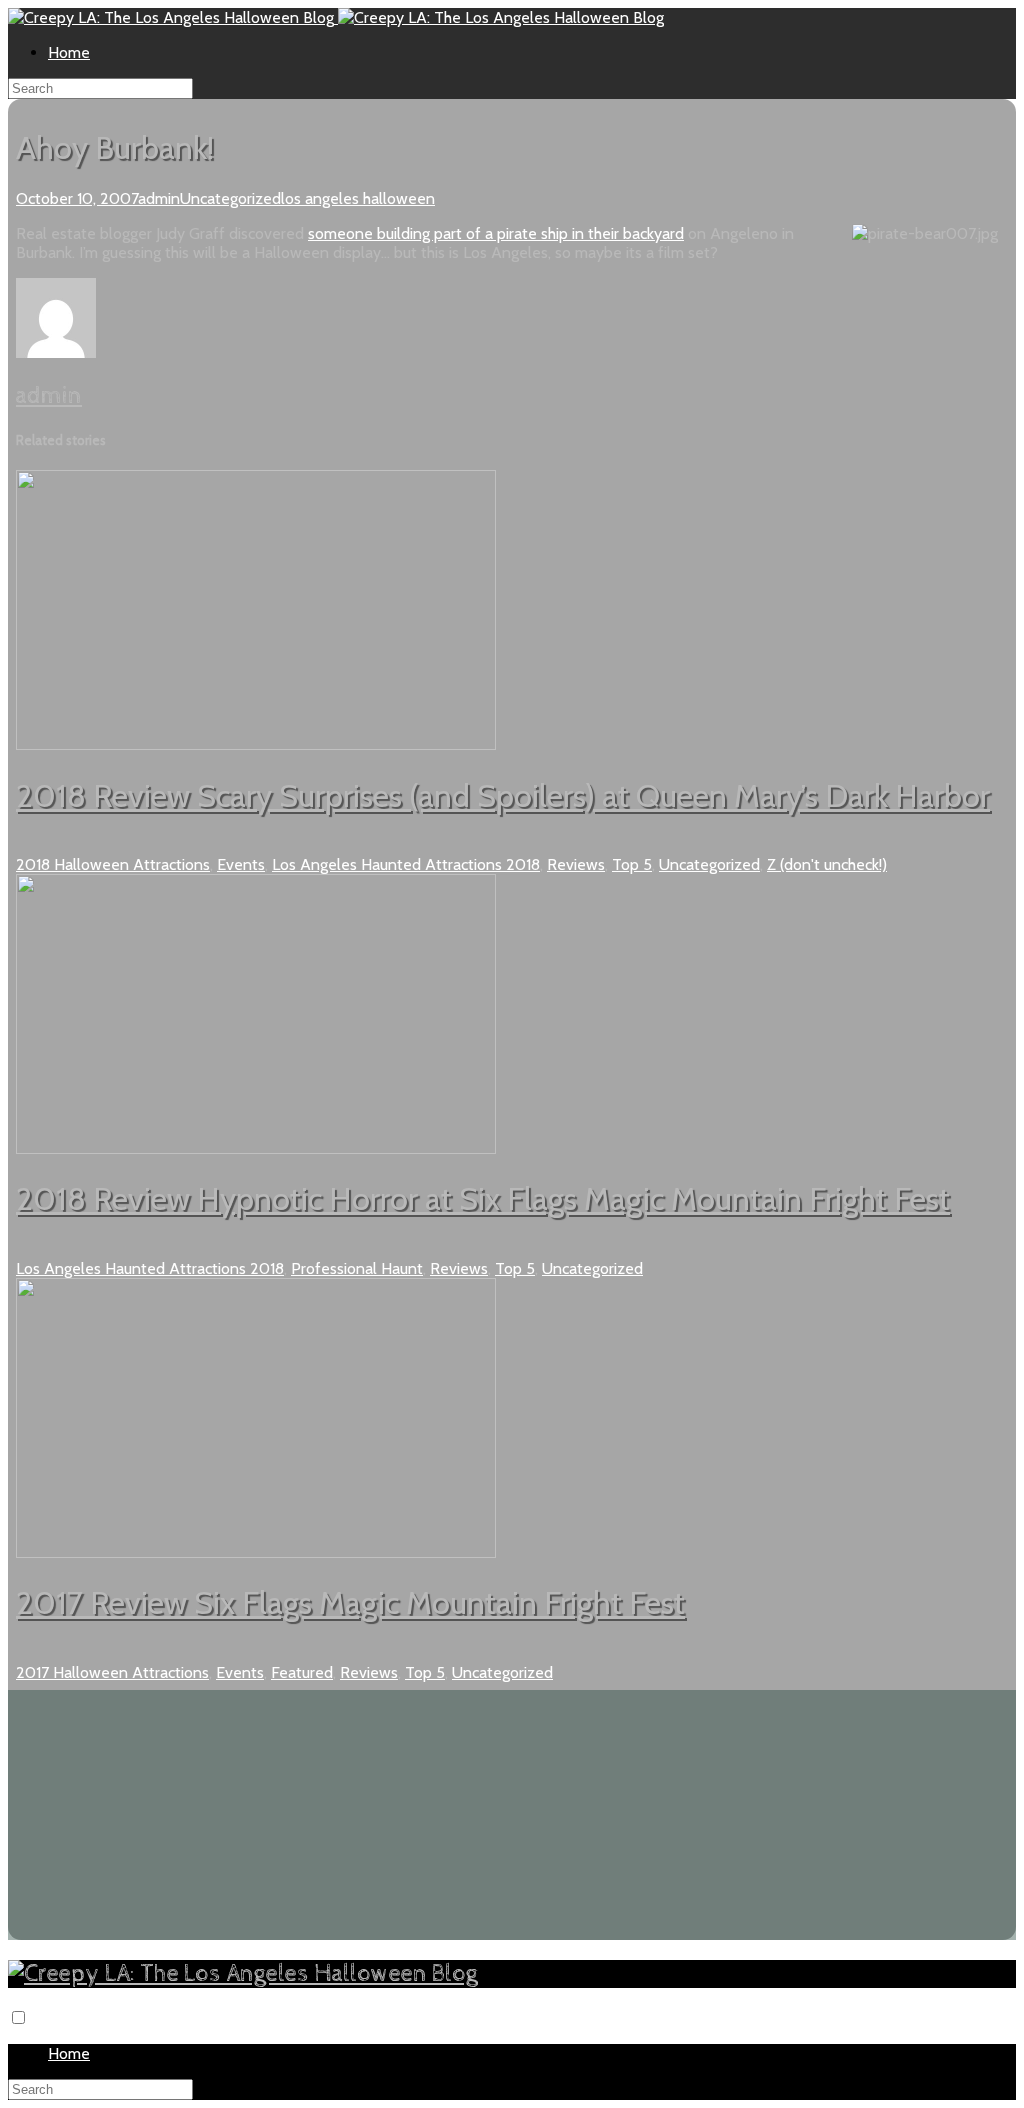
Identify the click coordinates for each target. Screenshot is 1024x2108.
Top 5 (632, 864)
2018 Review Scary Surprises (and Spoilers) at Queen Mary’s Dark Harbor (503, 795)
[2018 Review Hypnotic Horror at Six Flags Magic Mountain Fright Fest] (256, 1148)
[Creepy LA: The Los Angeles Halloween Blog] (173, 17)
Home (69, 52)
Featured (302, 1672)
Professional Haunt (357, 1268)
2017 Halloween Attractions (112, 1672)
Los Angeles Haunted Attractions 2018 (406, 864)
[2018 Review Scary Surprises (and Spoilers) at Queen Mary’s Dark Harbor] (256, 744)
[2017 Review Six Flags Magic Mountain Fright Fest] (256, 1552)
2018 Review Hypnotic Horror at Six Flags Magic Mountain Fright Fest (483, 1198)
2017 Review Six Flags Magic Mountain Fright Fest (350, 1602)
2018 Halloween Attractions (113, 864)
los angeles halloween (358, 198)
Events (241, 864)
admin (159, 198)
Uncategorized (230, 198)
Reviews (576, 864)
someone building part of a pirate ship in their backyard (496, 233)
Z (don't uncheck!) (827, 864)
